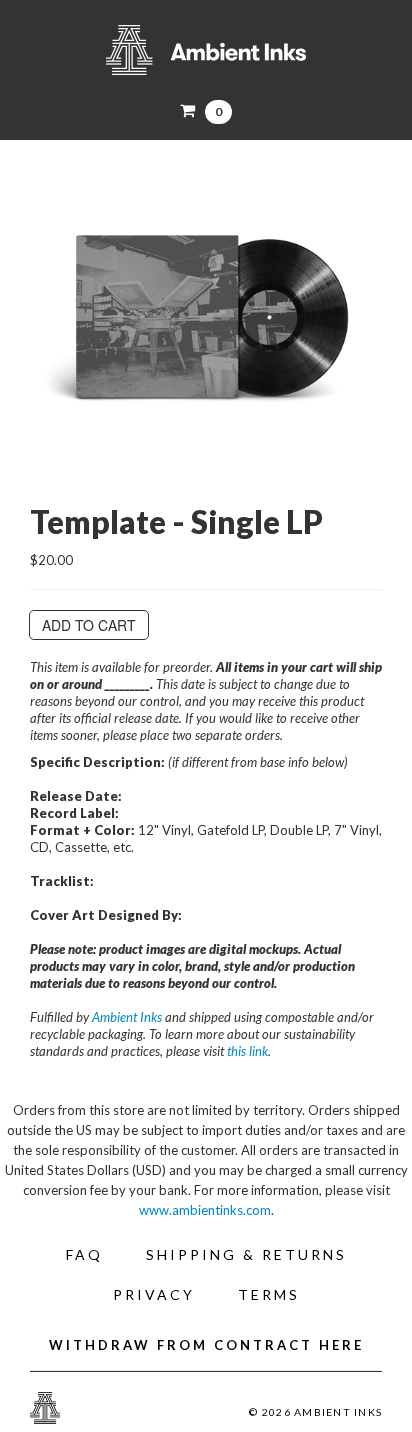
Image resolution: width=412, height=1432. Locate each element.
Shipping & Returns (246, 1254)
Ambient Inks (206, 50)
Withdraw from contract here (206, 1345)
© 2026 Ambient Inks (315, 1412)
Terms (269, 1294)
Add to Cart (89, 625)
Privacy (154, 1294)
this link (247, 1051)
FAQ (84, 1254)
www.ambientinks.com (205, 1210)
